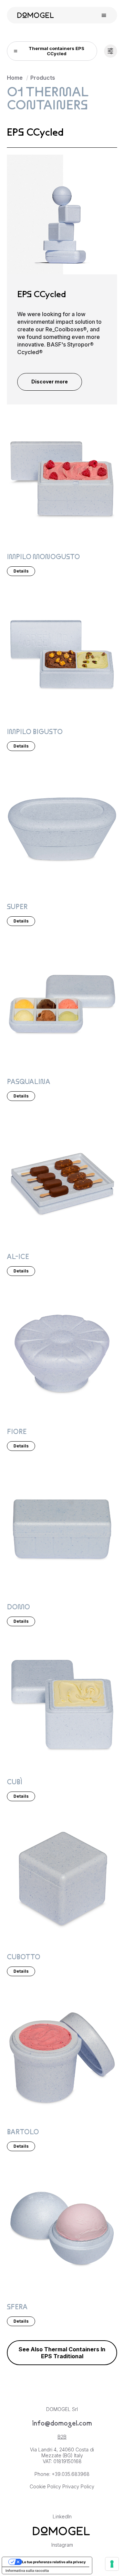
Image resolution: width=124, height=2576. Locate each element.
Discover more (50, 382)
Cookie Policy (45, 2486)
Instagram (62, 2545)
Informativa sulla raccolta (27, 2570)
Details (21, 571)
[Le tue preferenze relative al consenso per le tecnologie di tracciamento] (112, 2564)
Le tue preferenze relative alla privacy (54, 2562)
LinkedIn (62, 2516)
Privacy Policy (78, 2486)
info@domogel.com (62, 2423)
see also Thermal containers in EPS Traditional (62, 2353)
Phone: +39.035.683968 (62, 2474)
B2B (62, 2437)
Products (43, 78)
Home (15, 78)
